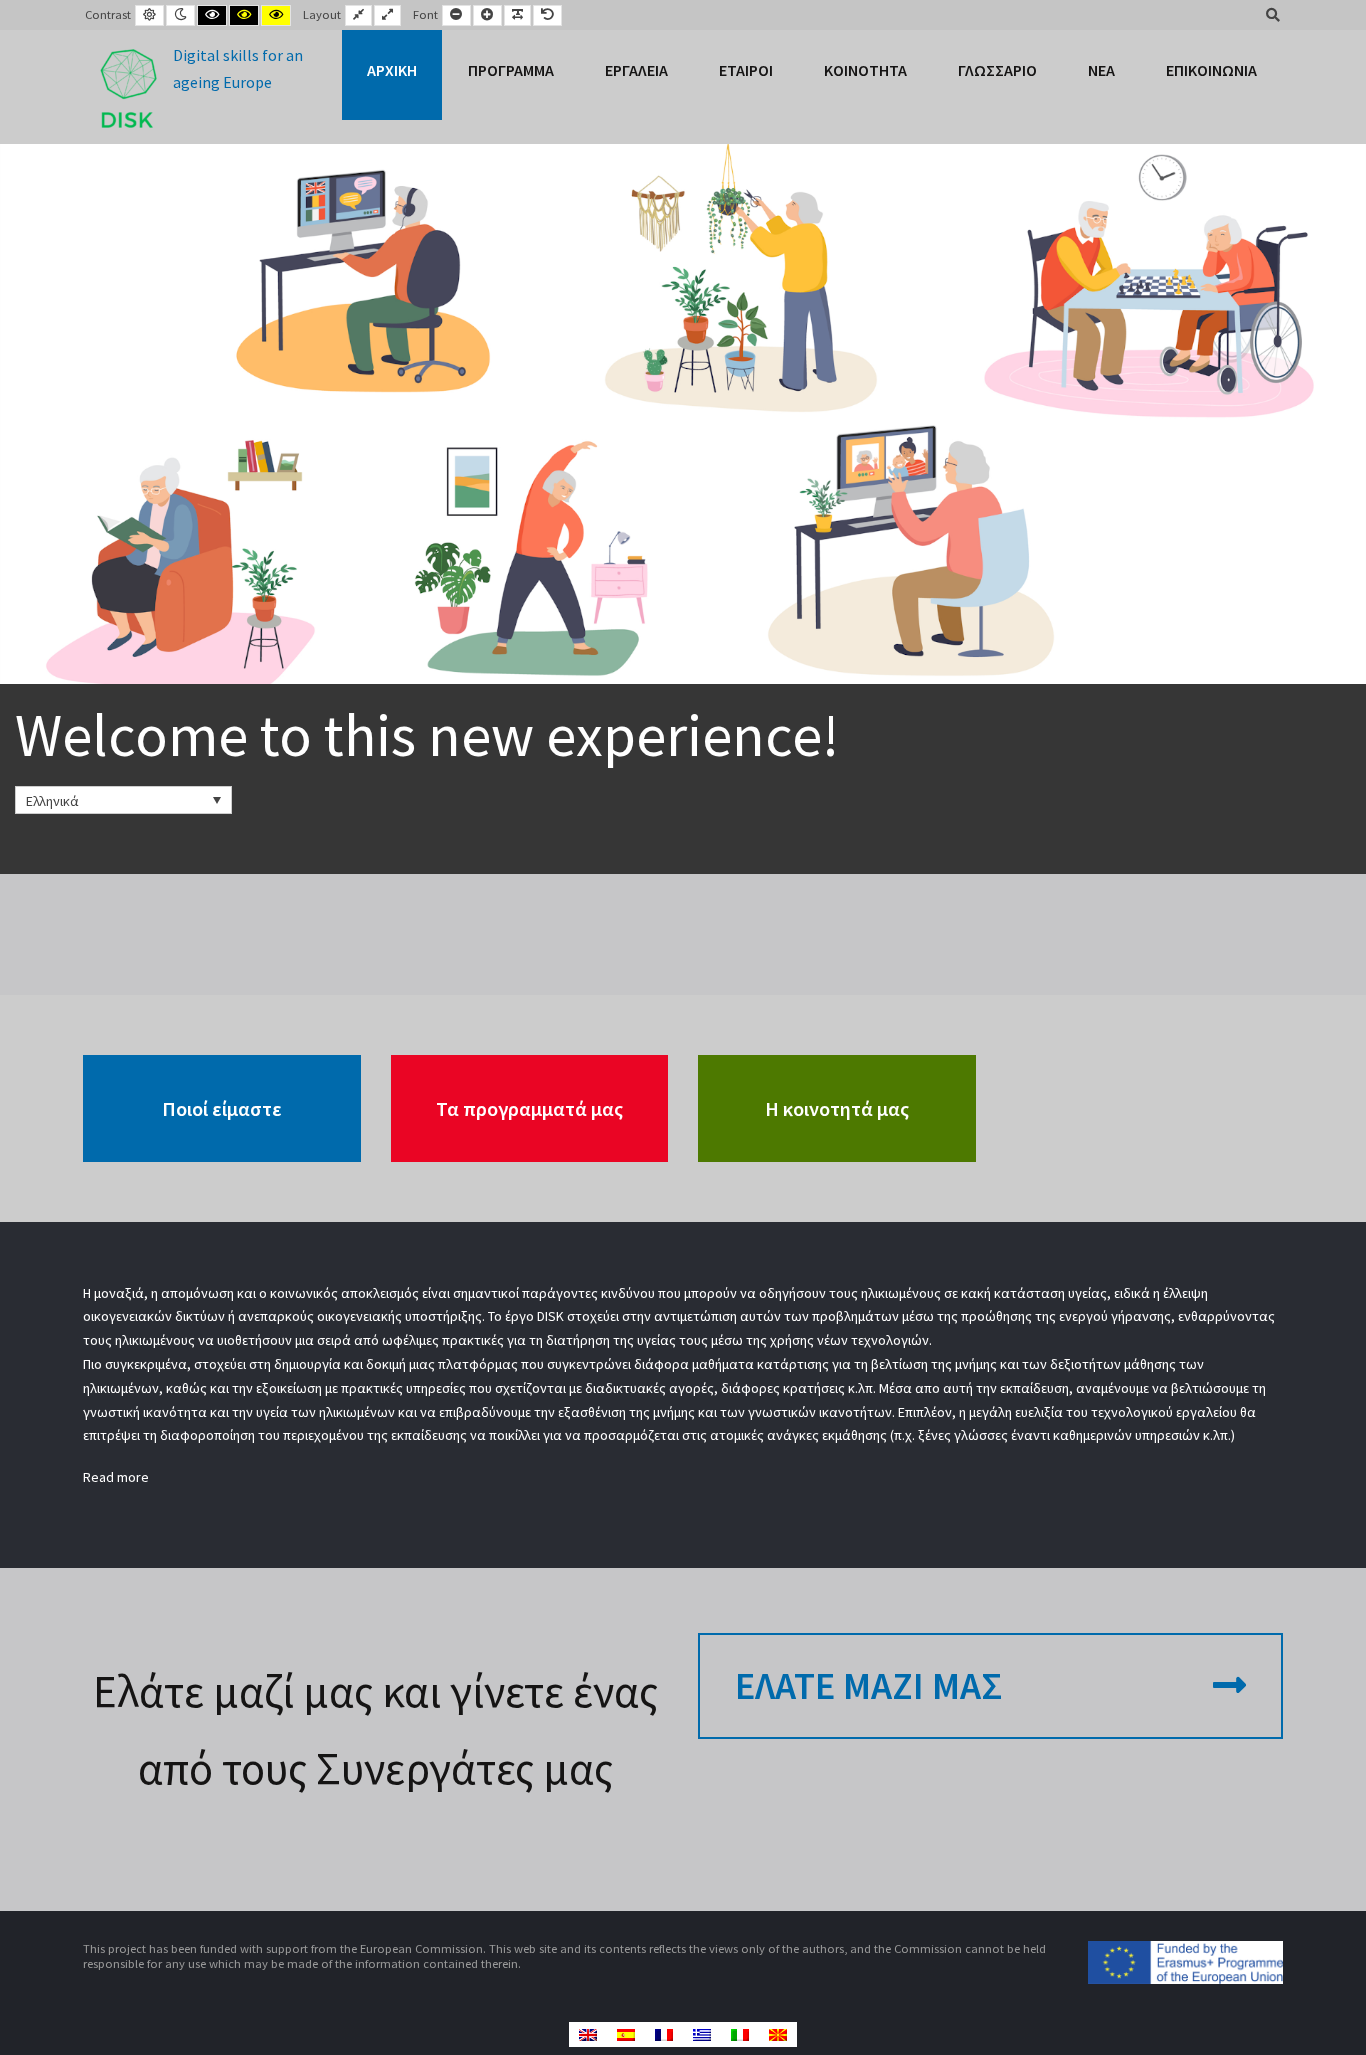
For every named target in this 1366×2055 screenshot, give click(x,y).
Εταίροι (746, 70)
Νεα (1101, 70)
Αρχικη (392, 70)
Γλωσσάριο (997, 70)
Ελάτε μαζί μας (868, 1685)
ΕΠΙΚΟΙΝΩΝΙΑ (1211, 70)
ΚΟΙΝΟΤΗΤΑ (865, 70)
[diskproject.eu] (199, 87)
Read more (116, 1477)
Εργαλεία (636, 70)
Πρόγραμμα (511, 70)
